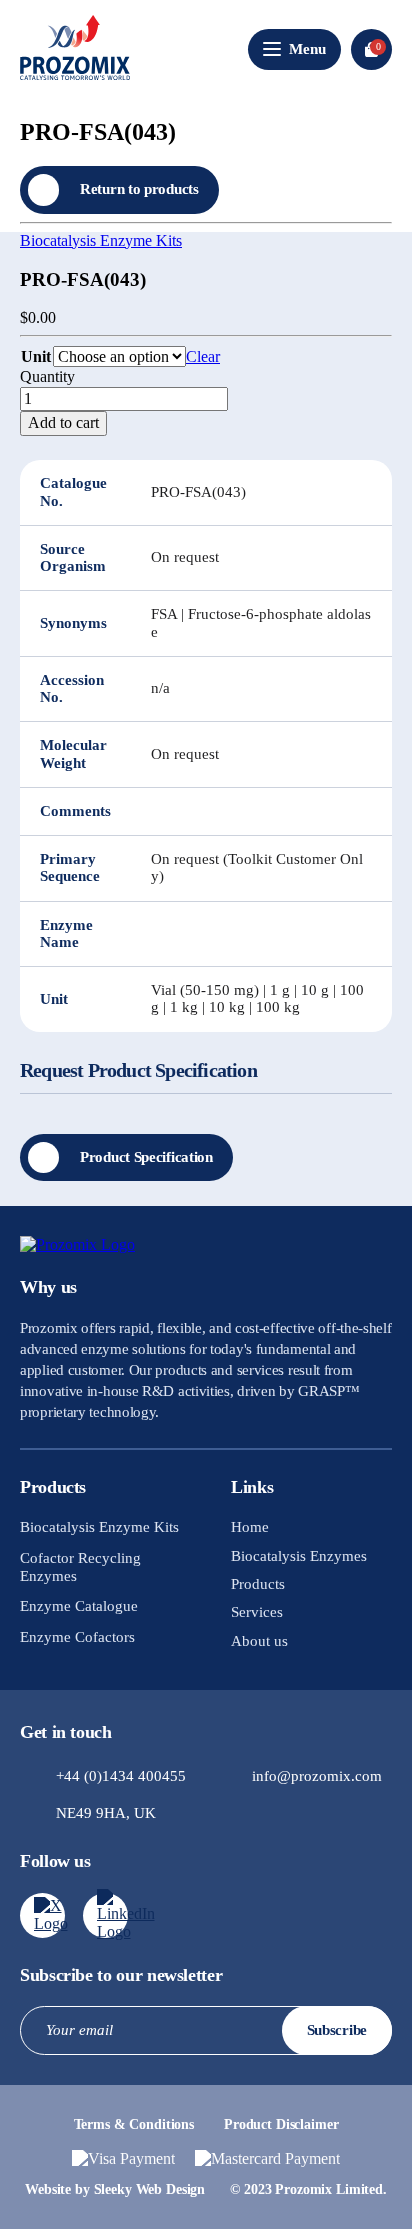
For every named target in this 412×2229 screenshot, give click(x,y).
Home (250, 1527)
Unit (36, 356)
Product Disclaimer (281, 2124)
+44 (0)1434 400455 (121, 1776)
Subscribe (337, 2030)
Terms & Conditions (134, 2124)
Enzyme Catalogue (79, 1606)
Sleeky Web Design (150, 2189)
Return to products (139, 189)
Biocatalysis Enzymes (299, 1556)
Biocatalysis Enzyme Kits (101, 240)
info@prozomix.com (317, 1776)
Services (257, 1612)
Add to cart (63, 422)
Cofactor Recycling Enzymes (80, 1567)
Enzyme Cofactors (77, 1637)
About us (259, 1641)
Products (258, 1584)
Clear (203, 356)
